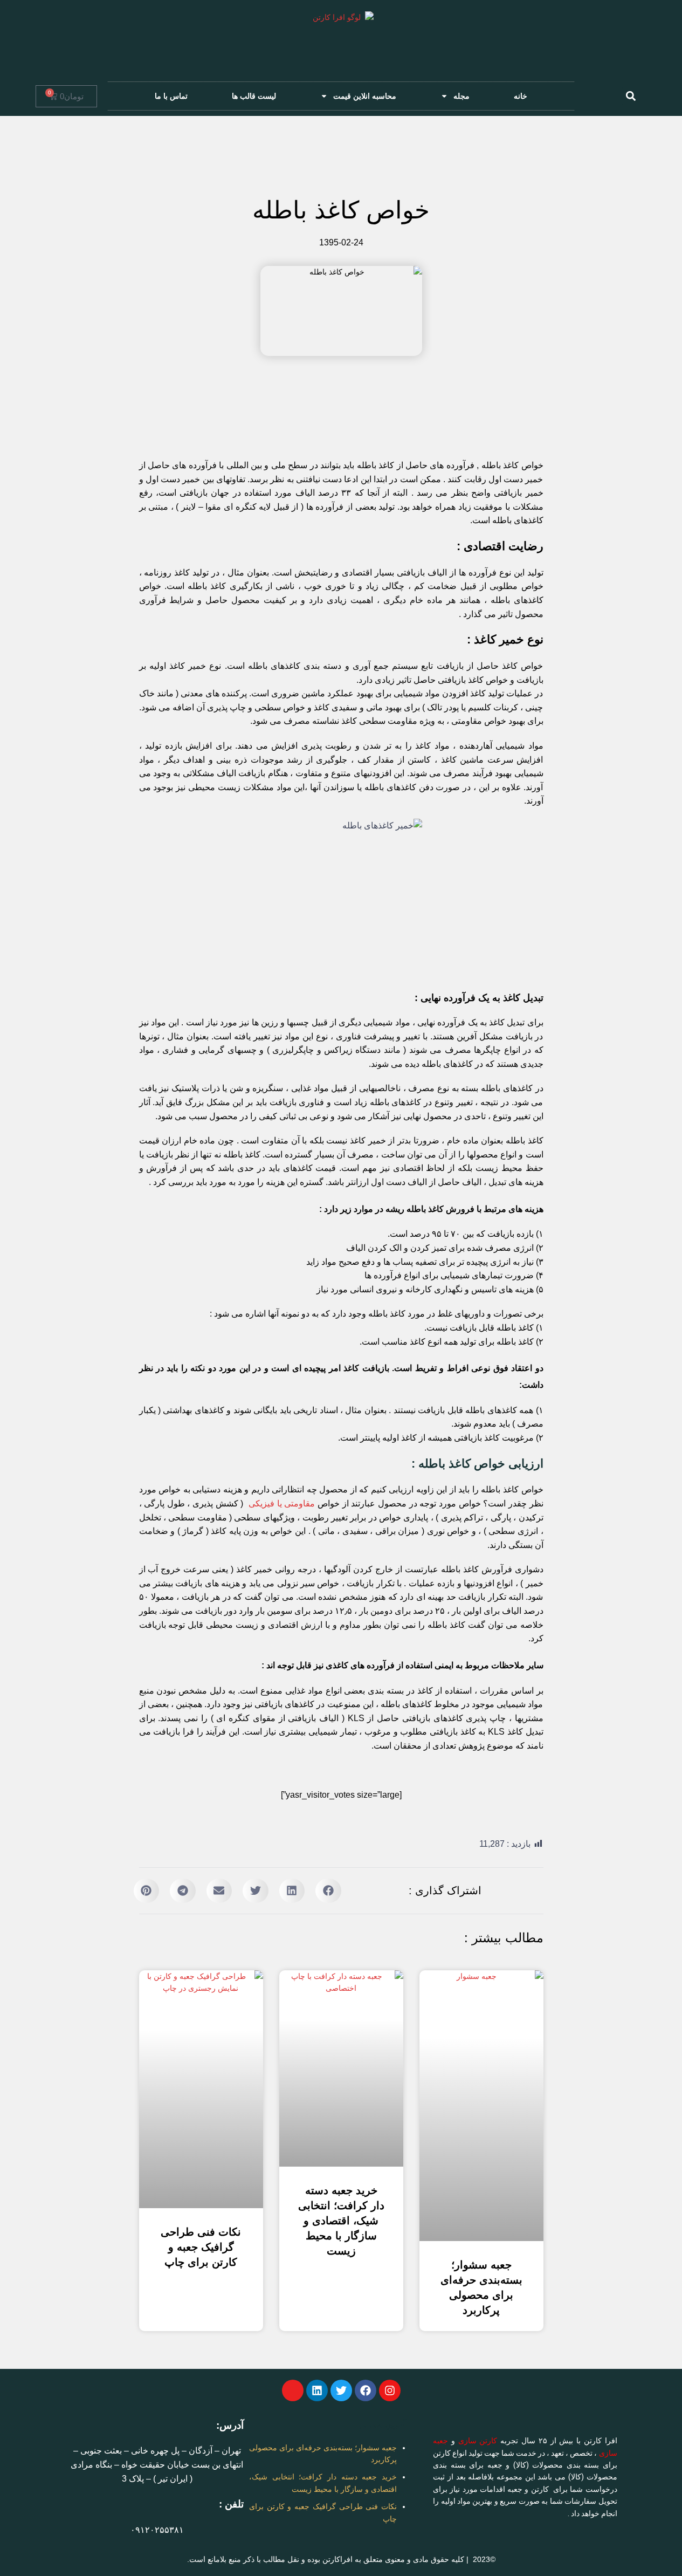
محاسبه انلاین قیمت (365, 96)
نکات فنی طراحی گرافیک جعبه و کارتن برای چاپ (201, 2247)
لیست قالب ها (254, 96)
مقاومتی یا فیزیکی (282, 1503)
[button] (631, 96)
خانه (521, 96)
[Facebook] (366, 2390)
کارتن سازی (478, 2441)
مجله (461, 96)
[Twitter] (341, 2390)
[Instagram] (390, 2390)
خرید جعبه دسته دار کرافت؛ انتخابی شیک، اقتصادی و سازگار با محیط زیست (341, 2221)
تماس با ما (171, 96)
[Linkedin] (317, 2390)
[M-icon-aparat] (293, 2390)
